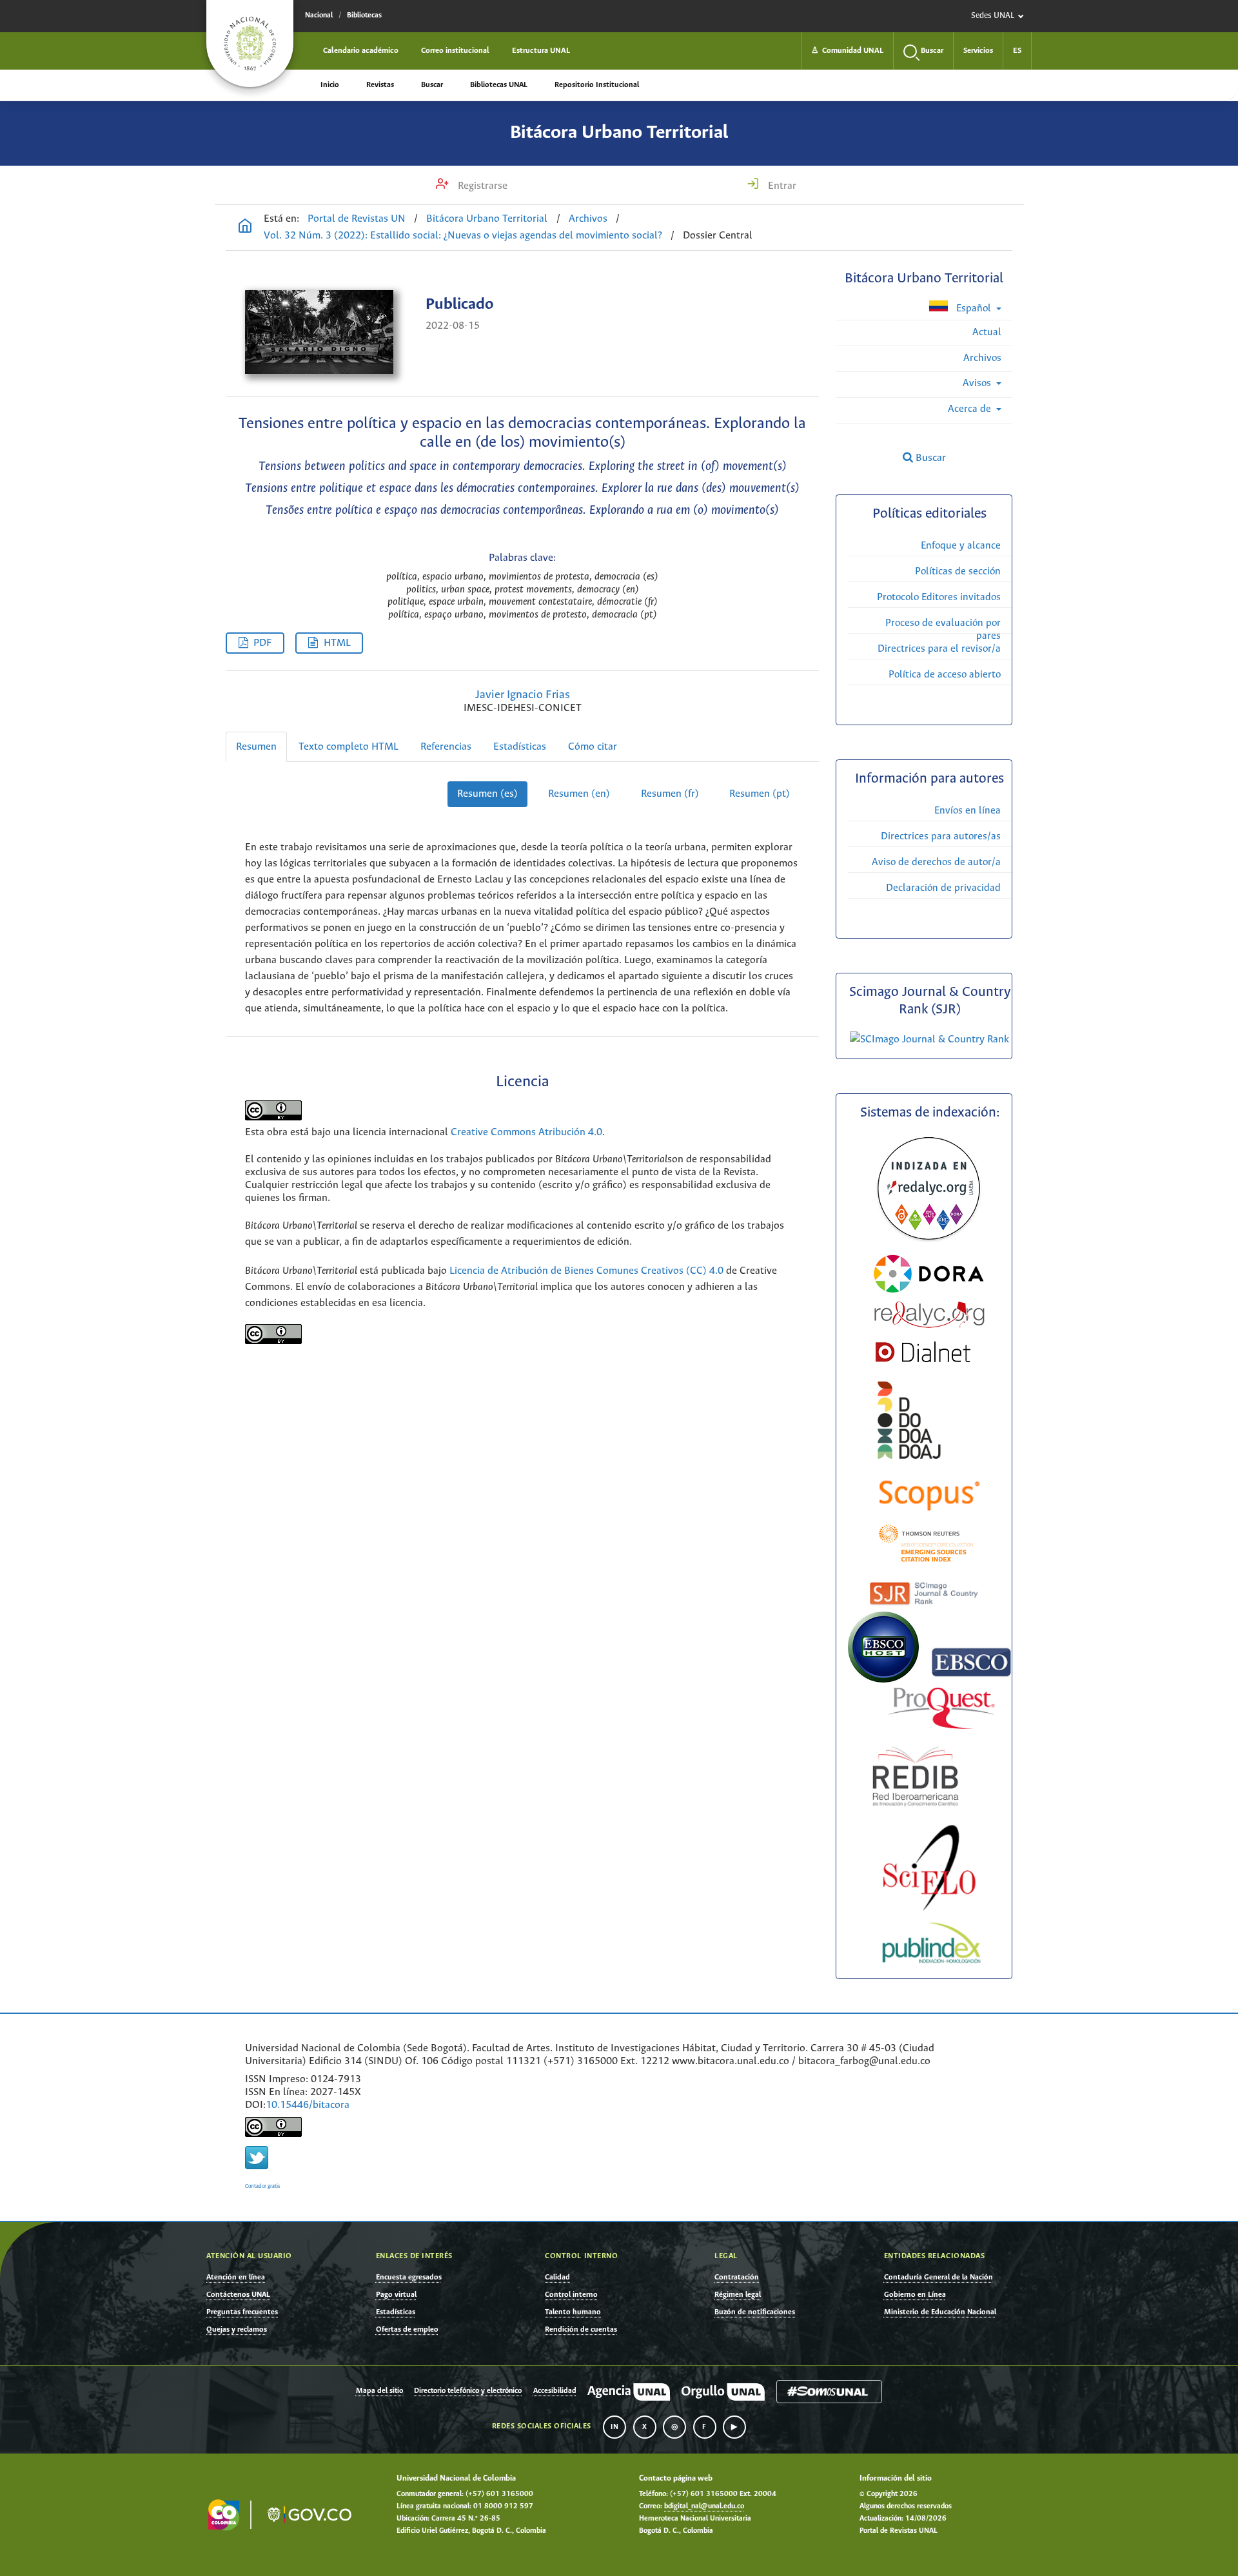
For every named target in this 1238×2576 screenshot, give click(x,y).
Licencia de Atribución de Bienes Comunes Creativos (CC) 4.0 (586, 1271)
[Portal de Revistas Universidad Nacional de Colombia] (245, 228)
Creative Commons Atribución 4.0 (526, 1132)
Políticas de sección (958, 571)
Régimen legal (738, 2295)
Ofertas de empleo (407, 2329)
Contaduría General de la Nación (938, 2277)
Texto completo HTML (349, 747)
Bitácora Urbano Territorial (619, 133)
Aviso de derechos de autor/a (936, 862)
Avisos (978, 383)
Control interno (571, 2295)
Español (974, 308)
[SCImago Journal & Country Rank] (929, 1039)
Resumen (256, 747)
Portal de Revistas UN (357, 219)
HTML (337, 643)
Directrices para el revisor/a (939, 649)
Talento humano (573, 2312)
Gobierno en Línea (915, 2295)
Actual (987, 332)
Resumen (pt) (760, 794)
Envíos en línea (968, 811)
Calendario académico (361, 51)
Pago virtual (396, 2295)
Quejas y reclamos (237, 2329)
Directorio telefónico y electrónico (468, 2391)
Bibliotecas (364, 15)
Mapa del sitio (379, 2391)
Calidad (557, 2277)
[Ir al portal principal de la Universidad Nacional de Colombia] (250, 44)
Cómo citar (593, 747)
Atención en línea (236, 2277)
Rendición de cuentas (581, 2329)
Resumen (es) (487, 794)
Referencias (446, 747)
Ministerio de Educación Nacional (940, 2312)
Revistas (380, 85)
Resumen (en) (579, 794)
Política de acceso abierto (945, 675)
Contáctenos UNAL (238, 2295)
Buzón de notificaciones (755, 2312)
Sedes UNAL (993, 16)
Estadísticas (520, 747)
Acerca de (971, 409)
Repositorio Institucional (597, 85)
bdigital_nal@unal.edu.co (704, 2506)
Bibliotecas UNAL (499, 85)
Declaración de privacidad (943, 888)
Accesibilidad (555, 2391)
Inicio (330, 85)
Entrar (781, 186)
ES (1017, 51)
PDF (262, 643)
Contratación (737, 2277)
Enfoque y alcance (961, 546)
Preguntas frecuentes (242, 2312)
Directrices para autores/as (941, 836)
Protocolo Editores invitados (939, 597)
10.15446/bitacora (308, 2105)
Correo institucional (455, 51)
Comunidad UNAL (847, 51)
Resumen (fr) (670, 794)
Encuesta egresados (409, 2277)
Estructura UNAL (541, 51)
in (614, 2427)
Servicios (978, 51)
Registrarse (481, 186)
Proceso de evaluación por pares (943, 629)
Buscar (432, 85)
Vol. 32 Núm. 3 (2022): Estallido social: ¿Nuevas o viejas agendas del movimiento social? (463, 236)
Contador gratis (263, 2186)
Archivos (588, 219)
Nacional (319, 15)
